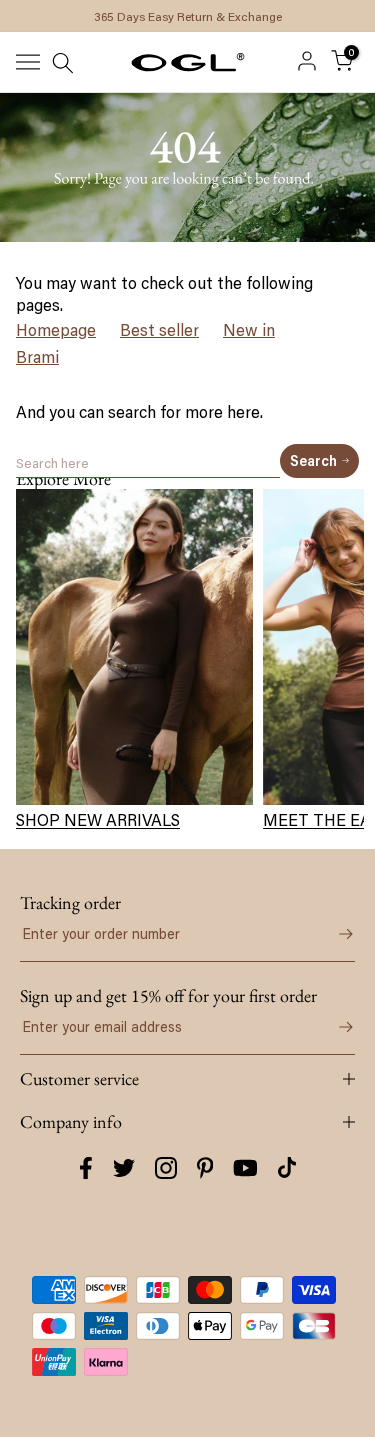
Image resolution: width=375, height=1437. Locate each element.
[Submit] (335, 934)
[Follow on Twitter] (124, 1168)
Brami (37, 357)
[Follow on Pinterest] (205, 1168)
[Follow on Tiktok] (287, 1168)
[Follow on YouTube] (245, 1168)
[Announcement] (187, 16)
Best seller (159, 330)
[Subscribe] (335, 1027)
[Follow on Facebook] (86, 1168)
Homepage (56, 330)
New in (249, 330)
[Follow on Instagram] (166, 1168)
